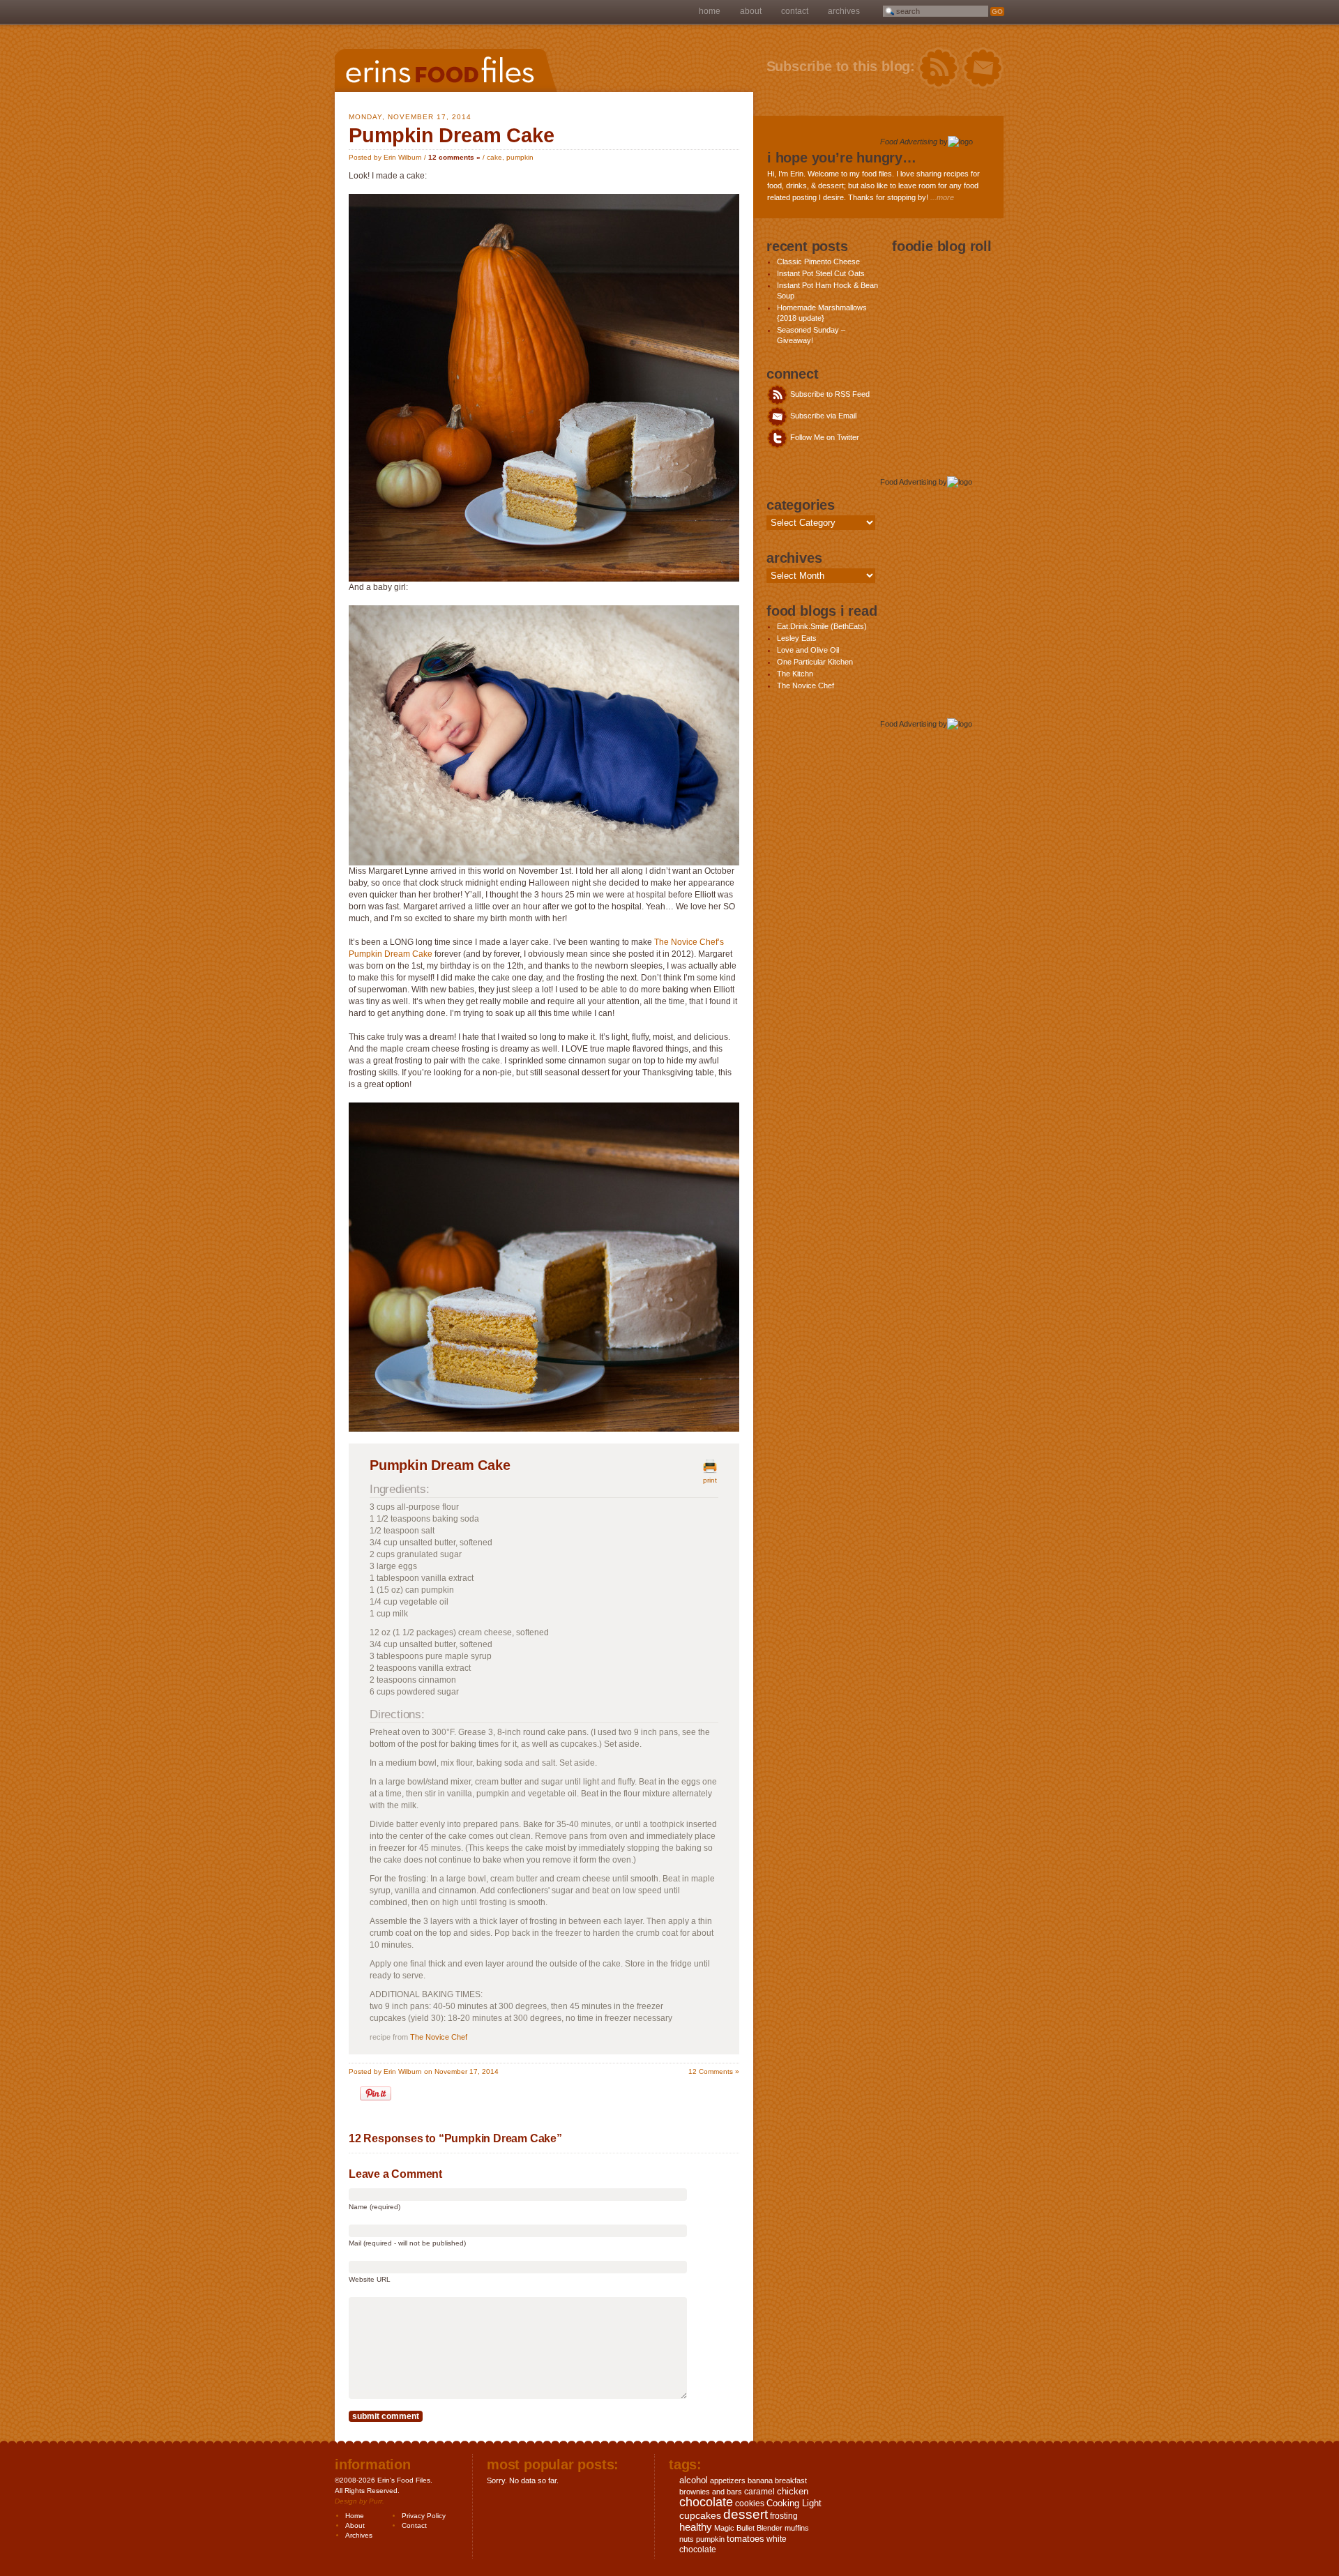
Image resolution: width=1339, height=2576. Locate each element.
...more (942, 197)
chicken (793, 2491)
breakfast (791, 2480)
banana (760, 2480)
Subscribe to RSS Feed (829, 394)
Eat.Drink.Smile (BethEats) (822, 626)
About (751, 11)
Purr (376, 2501)
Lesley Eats (797, 638)
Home (710, 11)
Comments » (714, 2071)
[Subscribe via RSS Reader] (938, 68)
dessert (746, 2514)
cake (494, 157)
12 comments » (454, 157)
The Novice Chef (439, 2037)
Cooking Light (794, 2503)
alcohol (694, 2480)
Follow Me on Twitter (824, 437)
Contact (795, 11)
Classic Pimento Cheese (818, 262)
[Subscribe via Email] (983, 68)
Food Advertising (909, 142)
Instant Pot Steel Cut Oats (821, 273)
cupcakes (700, 2515)
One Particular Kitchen (815, 662)
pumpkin (520, 157)
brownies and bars (711, 2492)
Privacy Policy (424, 2516)
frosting (784, 2516)
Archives (844, 11)
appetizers (728, 2480)
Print (710, 1480)
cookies (750, 2503)
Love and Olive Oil (808, 650)
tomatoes (746, 2539)
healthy (696, 2527)
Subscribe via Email (822, 416)
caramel (759, 2492)
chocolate (706, 2502)
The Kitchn (795, 674)
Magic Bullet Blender (748, 2528)
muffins (797, 2528)
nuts (687, 2539)
